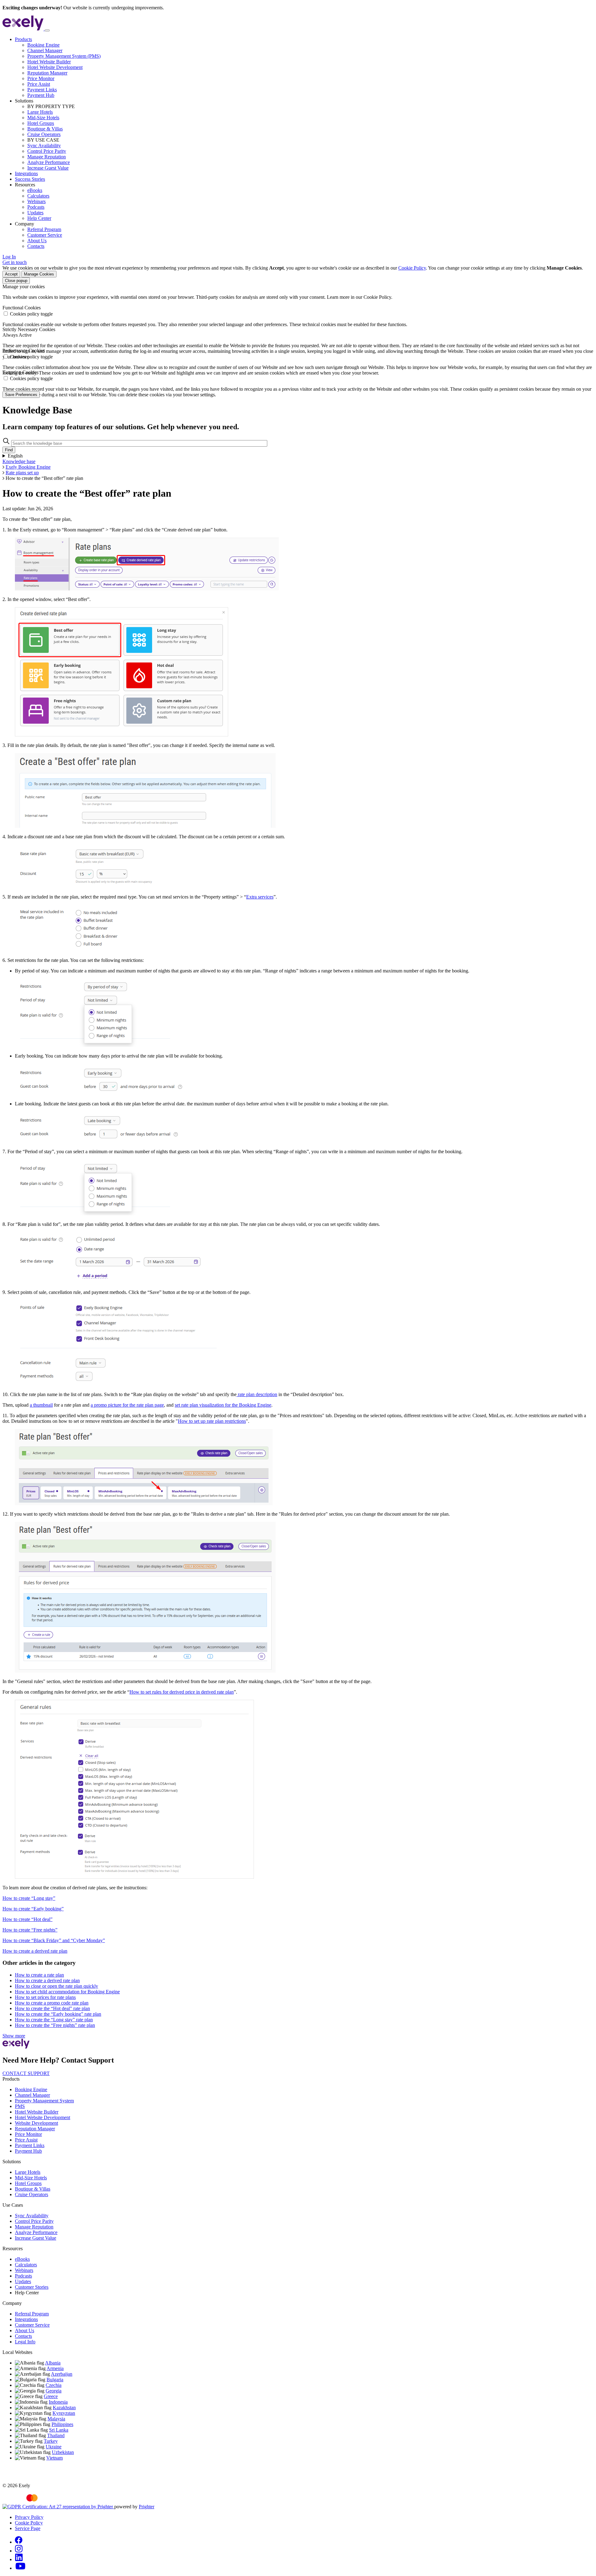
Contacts (36, 246)
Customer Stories (32, 2287)
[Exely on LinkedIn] (19, 2559)
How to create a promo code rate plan (52, 2003)
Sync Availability (44, 146)
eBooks (35, 190)
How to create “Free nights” (30, 1930)
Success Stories (30, 179)
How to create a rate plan (39, 1975)
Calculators (38, 196)
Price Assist (39, 84)
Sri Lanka (59, 2430)
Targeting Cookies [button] (20, 372)
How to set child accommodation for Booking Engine (67, 1992)
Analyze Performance (49, 162)
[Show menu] (47, 30)
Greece (51, 2396)
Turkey (51, 2441)
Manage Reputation (47, 157)
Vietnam (54, 2458)
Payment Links (42, 90)
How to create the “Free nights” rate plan (55, 2025)
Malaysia (56, 2419)
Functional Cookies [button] (22, 308)
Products (23, 39)
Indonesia (58, 2402)
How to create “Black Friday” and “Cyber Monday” (54, 1940)
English (15, 456)
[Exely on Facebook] (19, 2542)
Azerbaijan (62, 2374)
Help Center (39, 218)
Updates (35, 213)
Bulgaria (55, 2380)
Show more (14, 2036)
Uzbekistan (63, 2452)
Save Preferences (21, 395)
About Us (37, 241)
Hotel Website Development (55, 67)
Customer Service (45, 235)
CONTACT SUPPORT (26, 2073)
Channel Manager (45, 50)
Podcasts (36, 207)
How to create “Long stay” (29, 1898)
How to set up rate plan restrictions (212, 1421)
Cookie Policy (412, 268)
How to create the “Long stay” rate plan (54, 2020)
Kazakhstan (64, 2408)
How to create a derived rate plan (35, 1951)
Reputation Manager (47, 73)
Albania (53, 2363)
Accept (11, 274)
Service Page (28, 2528)
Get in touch (15, 262)
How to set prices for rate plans (45, 1997)
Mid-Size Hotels (43, 118)
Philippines (62, 2424)
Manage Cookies (39, 274)
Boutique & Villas (45, 129)
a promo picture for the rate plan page (127, 1405)
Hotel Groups (41, 123)
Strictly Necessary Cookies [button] (29, 329)
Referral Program (44, 229)
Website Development (36, 2123)
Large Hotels (40, 112)
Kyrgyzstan (64, 2413)
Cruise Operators (44, 134)
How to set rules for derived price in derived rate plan (182, 1692)
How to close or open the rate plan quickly (56, 1986)
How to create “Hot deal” (27, 1919)
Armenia (55, 2368)
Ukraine (54, 2447)
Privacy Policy (29, 2517)
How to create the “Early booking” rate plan (58, 2014)
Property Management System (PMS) (64, 56)
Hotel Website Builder (49, 62)
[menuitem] (304, 67)
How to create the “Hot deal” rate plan (52, 2008)
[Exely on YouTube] (20, 2568)
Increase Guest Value (48, 168)
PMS (20, 2106)
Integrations (26, 173)
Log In (9, 257)
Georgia (54, 2391)
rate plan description (257, 1394)
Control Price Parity (47, 151)
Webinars (36, 201)
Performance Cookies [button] (24, 350)
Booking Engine (43, 45)
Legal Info (25, 2342)
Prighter (147, 2507)
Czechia (54, 2385)
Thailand (56, 2435)
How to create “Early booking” (33, 1909)
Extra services (260, 897)
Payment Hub (41, 95)
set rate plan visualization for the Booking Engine (223, 1405)
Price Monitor (41, 78)
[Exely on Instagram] (19, 2551)
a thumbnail (41, 1405)
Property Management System (44, 2101)
